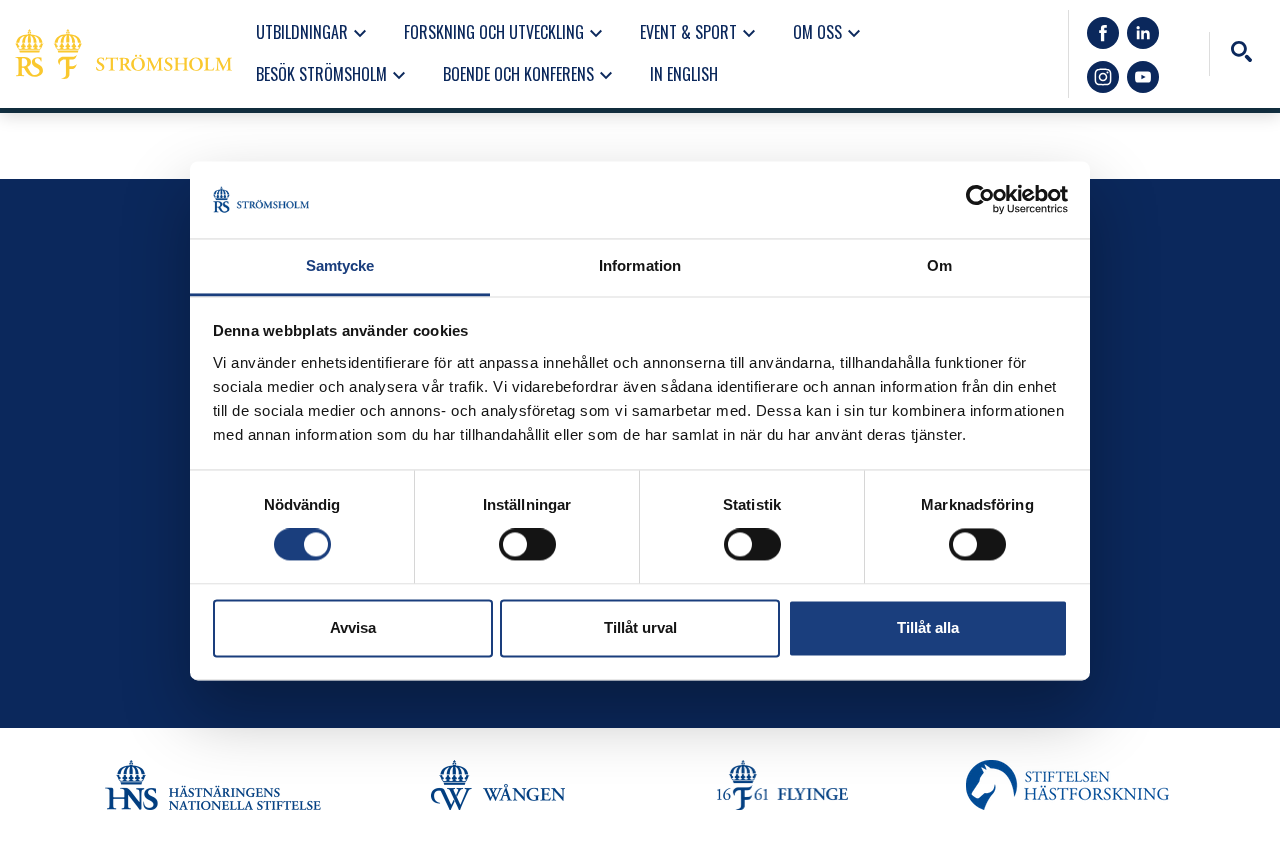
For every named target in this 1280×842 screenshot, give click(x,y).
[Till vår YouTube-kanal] (1143, 77)
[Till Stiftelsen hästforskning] (212, 785)
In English (684, 74)
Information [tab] (640, 265)
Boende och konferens (530, 75)
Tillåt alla (928, 627)
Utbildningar (314, 33)
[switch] (527, 545)
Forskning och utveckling (506, 33)
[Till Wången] (497, 785)
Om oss (829, 33)
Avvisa (353, 627)
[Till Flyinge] (782, 785)
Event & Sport (700, 33)
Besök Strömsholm (333, 75)
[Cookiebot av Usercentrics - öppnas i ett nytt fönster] (980, 200)
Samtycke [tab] (340, 265)
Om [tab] (939, 265)
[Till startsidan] (123, 54)
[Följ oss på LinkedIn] (1143, 33)
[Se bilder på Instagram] (1103, 77)
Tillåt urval (640, 627)
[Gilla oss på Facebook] (1103, 33)
